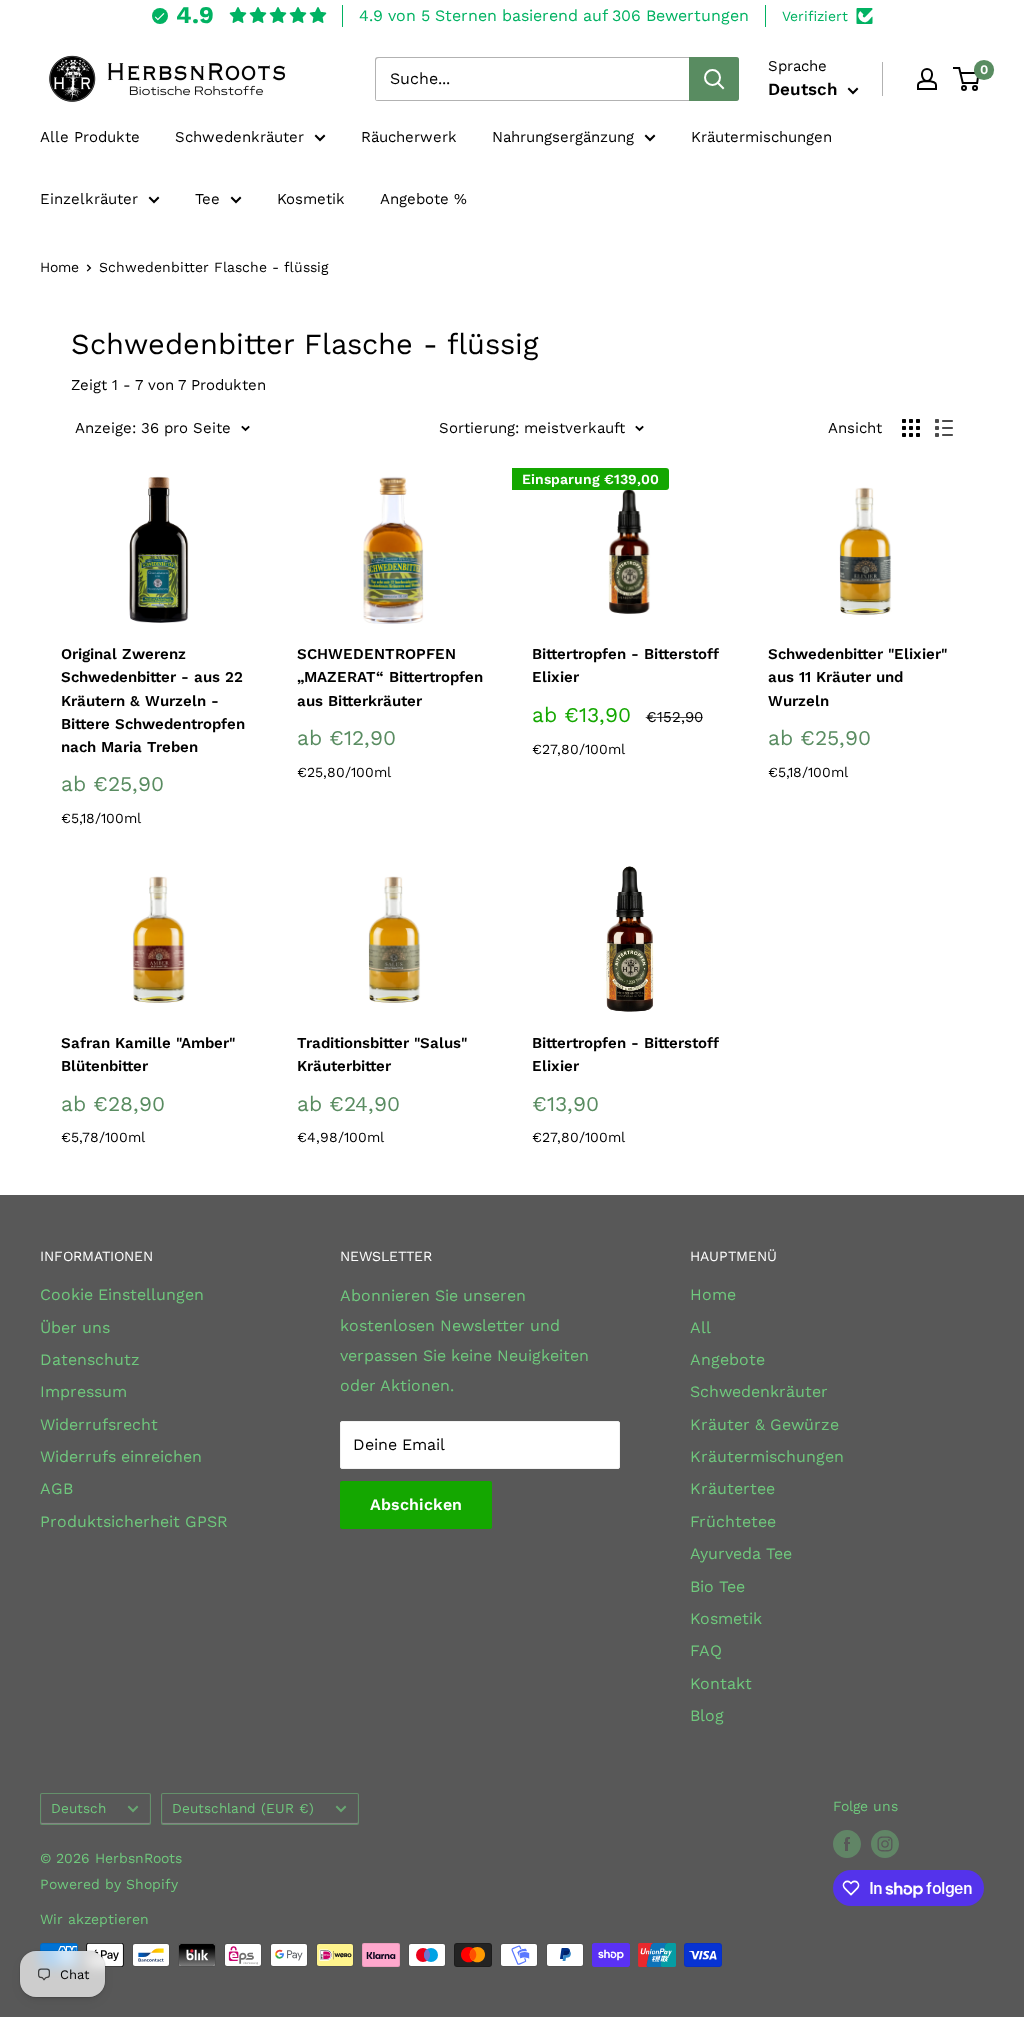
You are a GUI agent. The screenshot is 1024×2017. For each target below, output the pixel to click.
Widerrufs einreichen (121, 1456)
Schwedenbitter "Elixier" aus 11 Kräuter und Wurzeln (857, 677)
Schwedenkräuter (239, 137)
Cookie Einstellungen (122, 1294)
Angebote (727, 1359)
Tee (207, 199)
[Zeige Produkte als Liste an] (944, 428)
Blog (707, 1715)
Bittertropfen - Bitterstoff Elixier (625, 665)
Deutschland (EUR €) (243, 1808)
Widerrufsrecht (99, 1424)
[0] (967, 79)
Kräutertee (732, 1488)
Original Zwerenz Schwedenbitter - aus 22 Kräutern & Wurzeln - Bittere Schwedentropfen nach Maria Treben (153, 700)
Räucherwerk (409, 137)
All (700, 1327)
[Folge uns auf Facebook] (847, 1844)
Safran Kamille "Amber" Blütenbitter (148, 1054)
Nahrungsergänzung (563, 137)
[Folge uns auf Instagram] (885, 1844)
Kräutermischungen (761, 137)
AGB (56, 1488)
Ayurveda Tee (741, 1553)
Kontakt (721, 1683)
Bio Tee (717, 1586)
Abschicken (416, 1504)
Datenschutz (90, 1359)
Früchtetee (733, 1521)
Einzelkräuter (89, 199)
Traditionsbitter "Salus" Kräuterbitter (382, 1054)
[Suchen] (714, 79)
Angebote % (423, 199)
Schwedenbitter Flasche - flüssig (213, 267)
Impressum (83, 1391)
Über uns (75, 1327)
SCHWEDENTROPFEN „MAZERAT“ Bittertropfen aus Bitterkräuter (390, 677)
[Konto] (927, 79)
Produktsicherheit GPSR (134, 1521)
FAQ (706, 1650)
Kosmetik (311, 199)
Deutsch (78, 1808)
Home (59, 267)
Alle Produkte (90, 137)
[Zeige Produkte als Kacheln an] (911, 428)
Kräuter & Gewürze (764, 1424)
